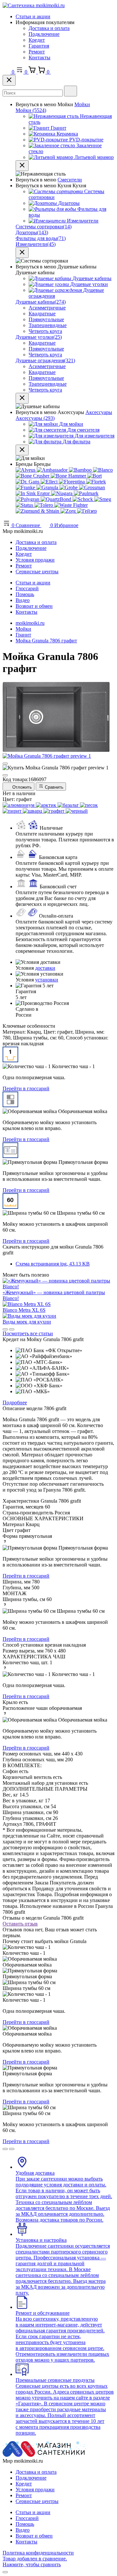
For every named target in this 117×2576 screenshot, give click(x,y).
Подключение (44, 34)
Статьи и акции (33, 16)
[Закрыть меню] (22, 166)
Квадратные (42, 314)
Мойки (82, 104)
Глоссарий (27, 588)
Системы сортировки (44, 227)
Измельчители (36, 244)
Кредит (37, 40)
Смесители (70, 180)
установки (47, 980)
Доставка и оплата (49, 28)
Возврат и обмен (34, 606)
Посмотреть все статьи (28, 1333)
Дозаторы (32, 232)
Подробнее (15, 1402)
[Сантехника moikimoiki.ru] (34, 5)
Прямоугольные (46, 319)
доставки (45, 968)
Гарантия (39, 46)
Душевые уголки (39, 337)
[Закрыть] (9, 80)
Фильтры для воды (41, 238)
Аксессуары (99, 412)
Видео (23, 600)
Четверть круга (45, 331)
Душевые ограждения (45, 360)
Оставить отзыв (20, 1924)
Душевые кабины (41, 302)
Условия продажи (35, 560)
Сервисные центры (37, 572)
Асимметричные (47, 308)
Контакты (39, 57)
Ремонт (37, 52)
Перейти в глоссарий (26, 1088)
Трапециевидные (48, 325)
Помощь (25, 594)
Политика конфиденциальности (38, 2553)
